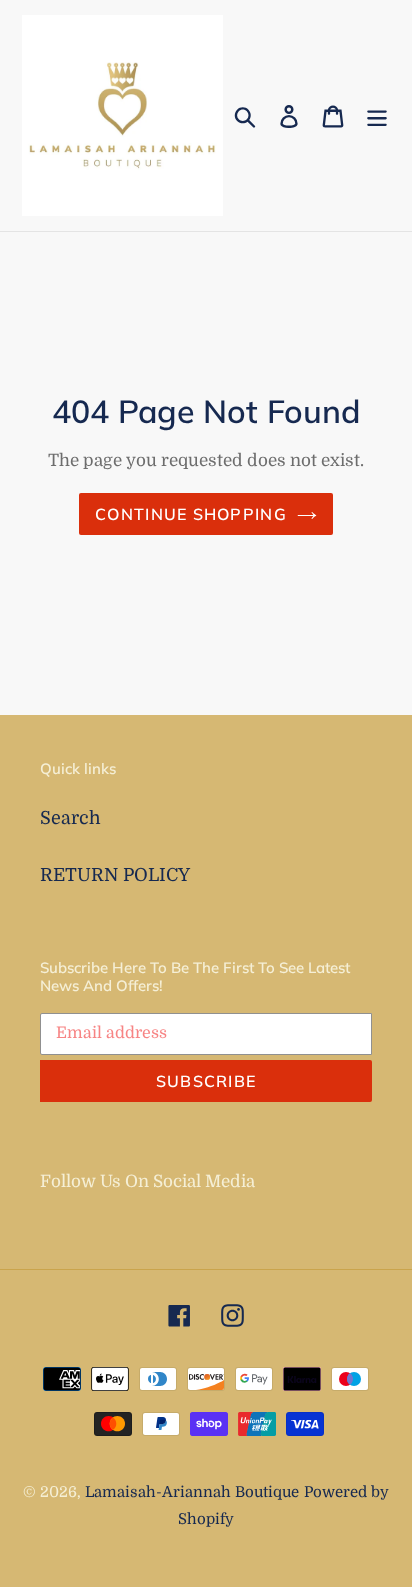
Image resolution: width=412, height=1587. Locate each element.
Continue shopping (191, 514)
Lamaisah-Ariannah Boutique (192, 1492)
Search (70, 818)
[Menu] (377, 115)
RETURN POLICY (115, 875)
